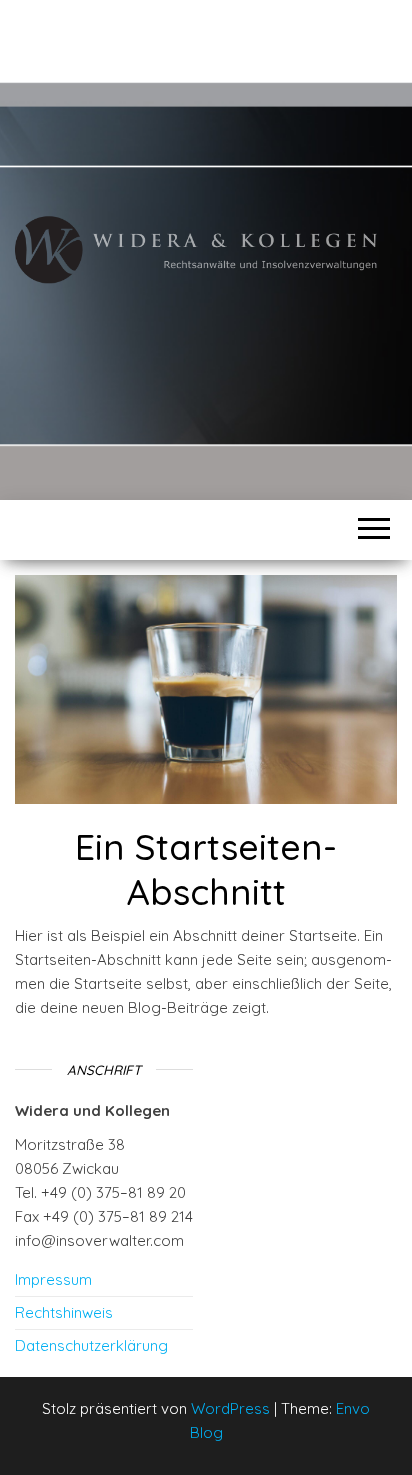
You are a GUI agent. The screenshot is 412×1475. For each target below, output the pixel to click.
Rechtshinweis (64, 1312)
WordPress (230, 1408)
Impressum (53, 1279)
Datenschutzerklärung (91, 1345)
